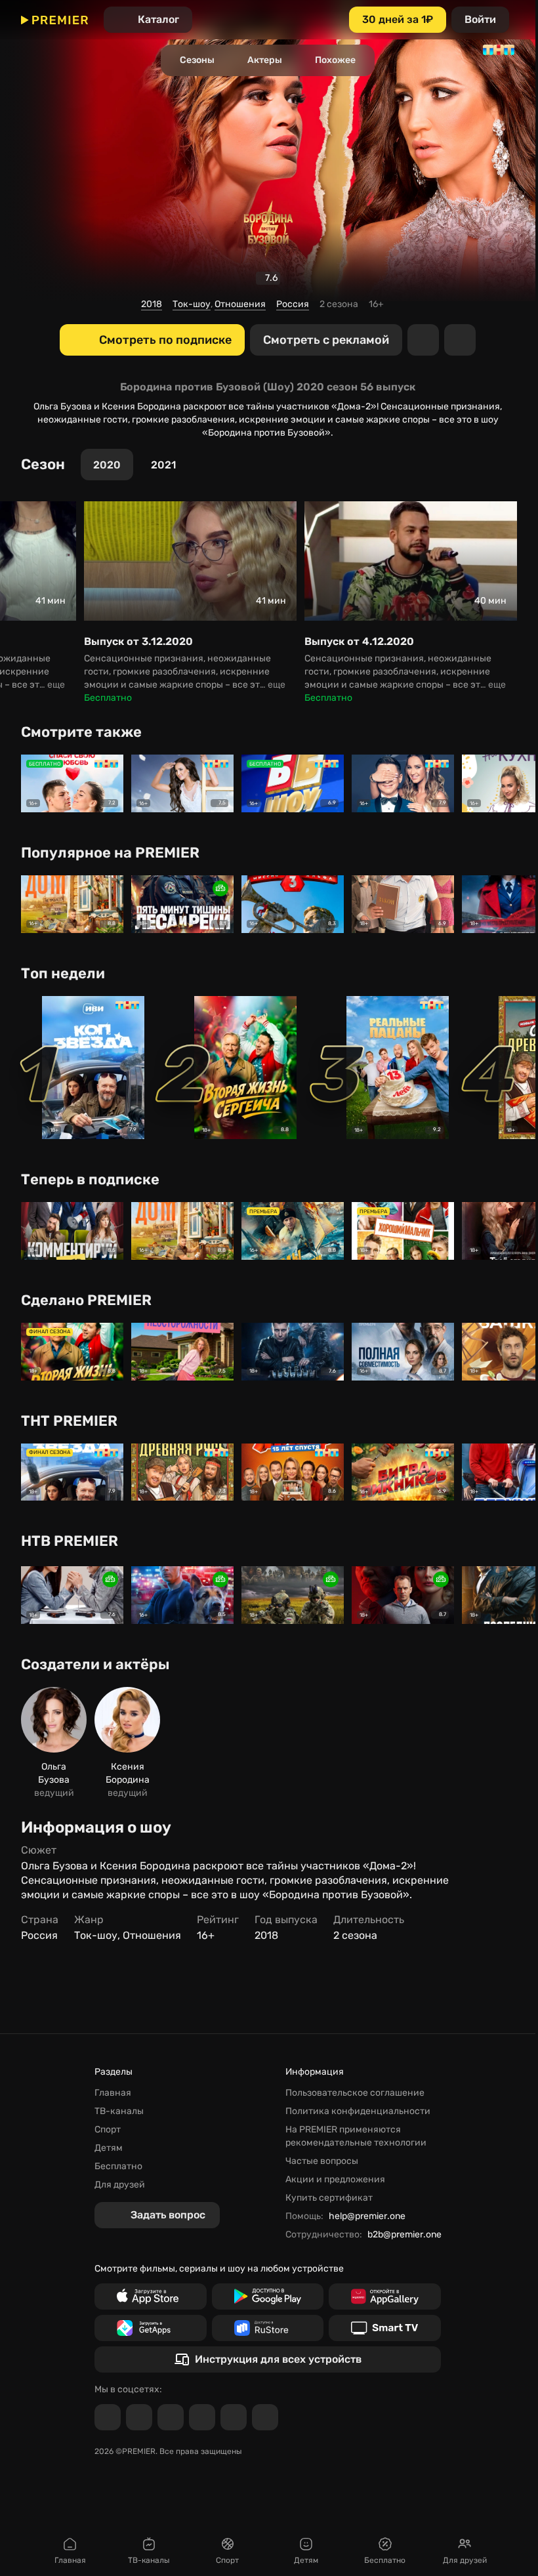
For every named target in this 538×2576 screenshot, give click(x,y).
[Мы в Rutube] (234, 2417)
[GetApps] (151, 2328)
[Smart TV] (385, 2328)
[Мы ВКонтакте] (139, 2417)
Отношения (240, 304)
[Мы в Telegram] (108, 2417)
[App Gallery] (385, 2296)
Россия (293, 304)
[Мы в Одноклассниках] (171, 2417)
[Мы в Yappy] (265, 2417)
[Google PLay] (268, 2296)
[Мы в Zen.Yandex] (202, 2417)
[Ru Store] (268, 2328)
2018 (152, 304)
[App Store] (151, 2296)
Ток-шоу (192, 304)
